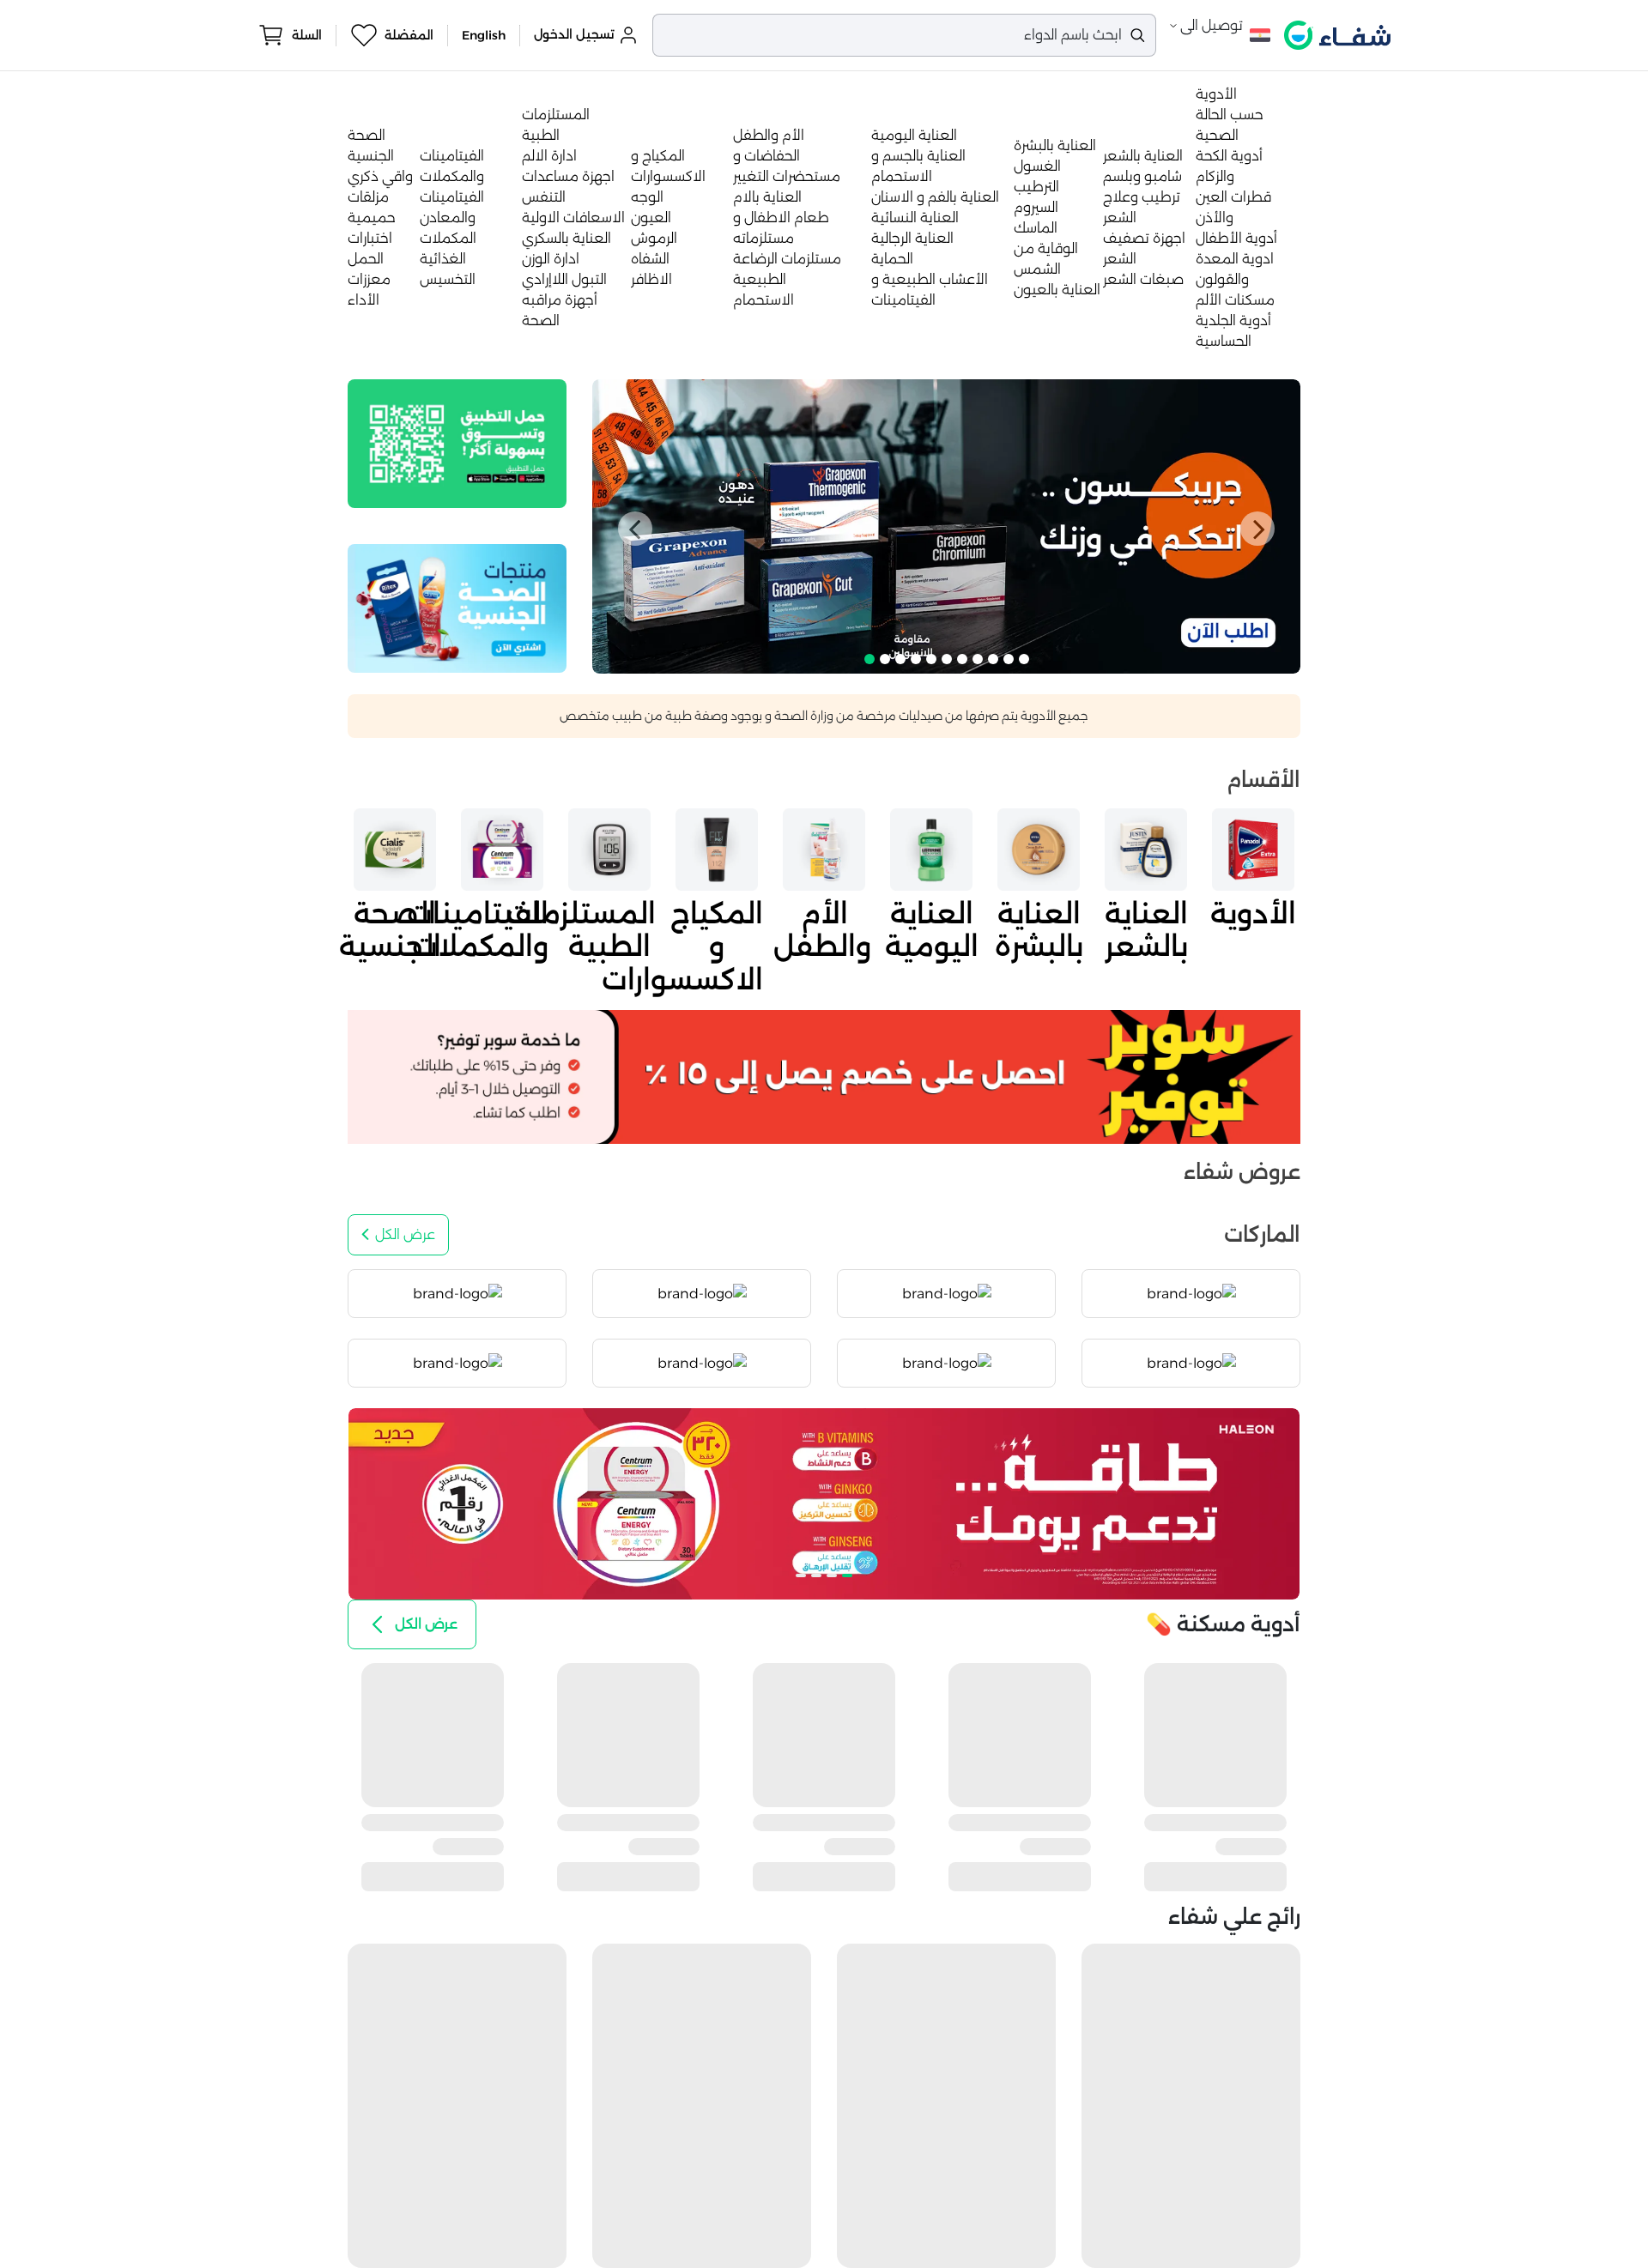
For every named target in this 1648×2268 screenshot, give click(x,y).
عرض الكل (405, 1234)
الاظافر (651, 279)
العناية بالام (767, 197)
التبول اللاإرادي (564, 279)
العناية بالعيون (1057, 290)
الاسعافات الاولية (573, 218)
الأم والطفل (769, 135)
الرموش (654, 238)
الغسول (1037, 166)
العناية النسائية (915, 218)
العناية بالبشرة (1055, 145)
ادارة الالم (549, 156)
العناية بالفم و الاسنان (935, 197)
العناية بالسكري (566, 238)
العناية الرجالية (912, 238)
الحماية (892, 259)
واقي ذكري (380, 176)
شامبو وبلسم (1142, 176)
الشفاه (650, 259)
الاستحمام (763, 300)
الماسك (1036, 228)
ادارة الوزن (551, 259)
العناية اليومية (914, 135)
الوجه (647, 197)
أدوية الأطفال (1236, 238)
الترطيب (1036, 187)
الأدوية (1216, 94)
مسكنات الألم (1235, 300)
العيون (651, 218)
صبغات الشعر (1143, 279)
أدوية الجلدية (1233, 321)
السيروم (1036, 207)
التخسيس (448, 279)
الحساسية (1224, 341)
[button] (635, 529)
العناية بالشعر (1143, 156)
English (484, 35)
